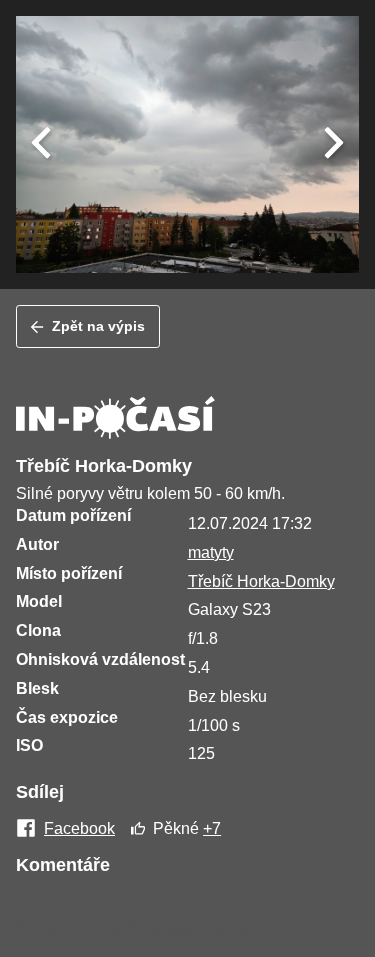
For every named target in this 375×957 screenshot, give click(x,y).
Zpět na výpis (98, 326)
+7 (212, 828)
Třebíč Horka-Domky (261, 581)
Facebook (79, 829)
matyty (211, 552)
